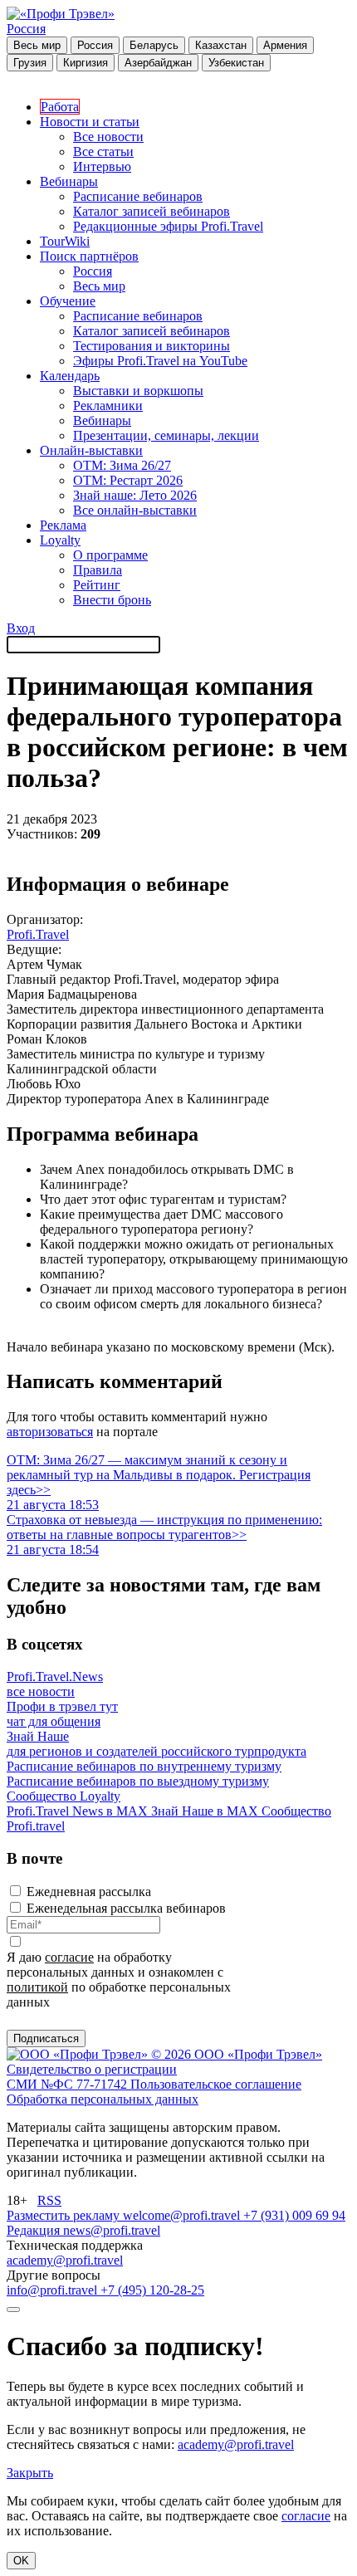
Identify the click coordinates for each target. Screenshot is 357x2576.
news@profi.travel (112, 2230)
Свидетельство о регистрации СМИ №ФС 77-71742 (92, 2077)
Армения (285, 45)
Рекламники (108, 406)
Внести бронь (112, 600)
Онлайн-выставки (91, 450)
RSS (49, 2200)
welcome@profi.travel (183, 2215)
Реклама (63, 525)
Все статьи (103, 152)
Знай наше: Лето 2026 (135, 495)
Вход (21, 628)
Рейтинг (97, 585)
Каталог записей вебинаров (152, 211)
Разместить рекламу (65, 2215)
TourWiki (65, 241)
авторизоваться (50, 1432)
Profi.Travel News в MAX (79, 1811)
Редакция (35, 2230)
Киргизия (86, 63)
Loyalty (60, 540)
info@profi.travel (54, 2290)
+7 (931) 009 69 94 (294, 2215)
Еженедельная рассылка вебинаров (126, 1908)
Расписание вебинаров (138, 196)
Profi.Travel (38, 934)
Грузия (30, 63)
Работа (60, 107)
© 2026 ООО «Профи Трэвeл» (237, 2054)
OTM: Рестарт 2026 (128, 480)
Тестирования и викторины (152, 346)
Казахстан (221, 45)
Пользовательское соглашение (216, 2084)
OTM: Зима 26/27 (122, 465)
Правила (98, 570)
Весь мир (37, 45)
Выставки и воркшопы (138, 391)
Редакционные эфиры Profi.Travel (168, 226)
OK (21, 2561)
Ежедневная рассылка (89, 1892)
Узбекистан (236, 63)
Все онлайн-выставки (135, 510)
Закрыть (30, 2473)
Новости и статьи (90, 122)
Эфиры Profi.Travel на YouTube (160, 361)
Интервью (102, 166)
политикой (37, 1987)
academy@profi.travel (65, 2260)
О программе (110, 555)
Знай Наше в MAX (206, 1811)
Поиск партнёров (89, 256)
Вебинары (69, 181)
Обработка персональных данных (103, 2099)
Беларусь (154, 45)
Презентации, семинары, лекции (166, 435)
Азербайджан (158, 63)
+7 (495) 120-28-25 (152, 2290)
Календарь (70, 376)
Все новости (108, 137)
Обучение (68, 301)
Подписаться (46, 2038)
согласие (69, 1957)
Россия (26, 29)
